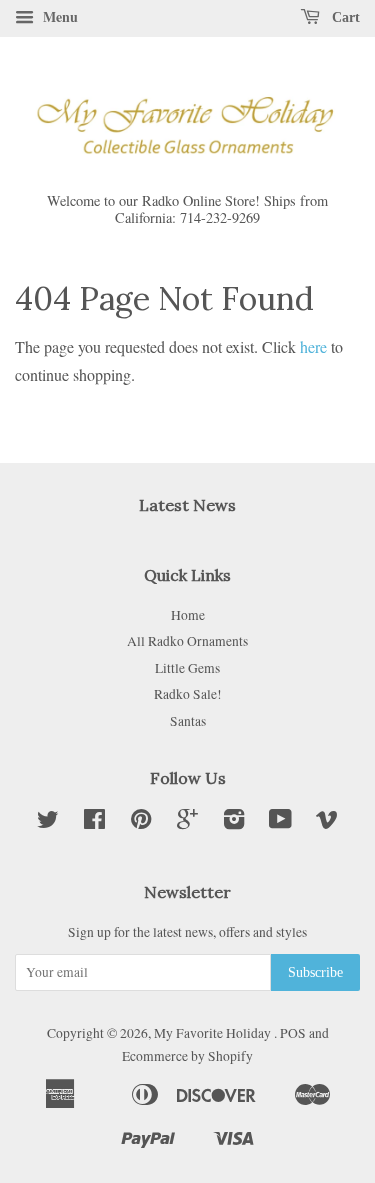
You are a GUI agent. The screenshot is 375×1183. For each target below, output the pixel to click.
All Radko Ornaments (187, 641)
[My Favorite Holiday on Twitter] (48, 823)
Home (188, 615)
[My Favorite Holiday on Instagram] (234, 823)
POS (293, 1033)
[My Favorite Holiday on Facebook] (94, 823)
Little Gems (187, 668)
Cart (344, 17)
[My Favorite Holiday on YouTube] (280, 823)
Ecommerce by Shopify (187, 1056)
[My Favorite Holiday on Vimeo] (327, 823)
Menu (58, 16)
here (313, 346)
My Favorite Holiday (214, 1033)
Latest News (187, 505)
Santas (188, 721)
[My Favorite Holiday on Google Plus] (187, 823)
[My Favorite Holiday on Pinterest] (141, 823)
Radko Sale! (188, 694)
